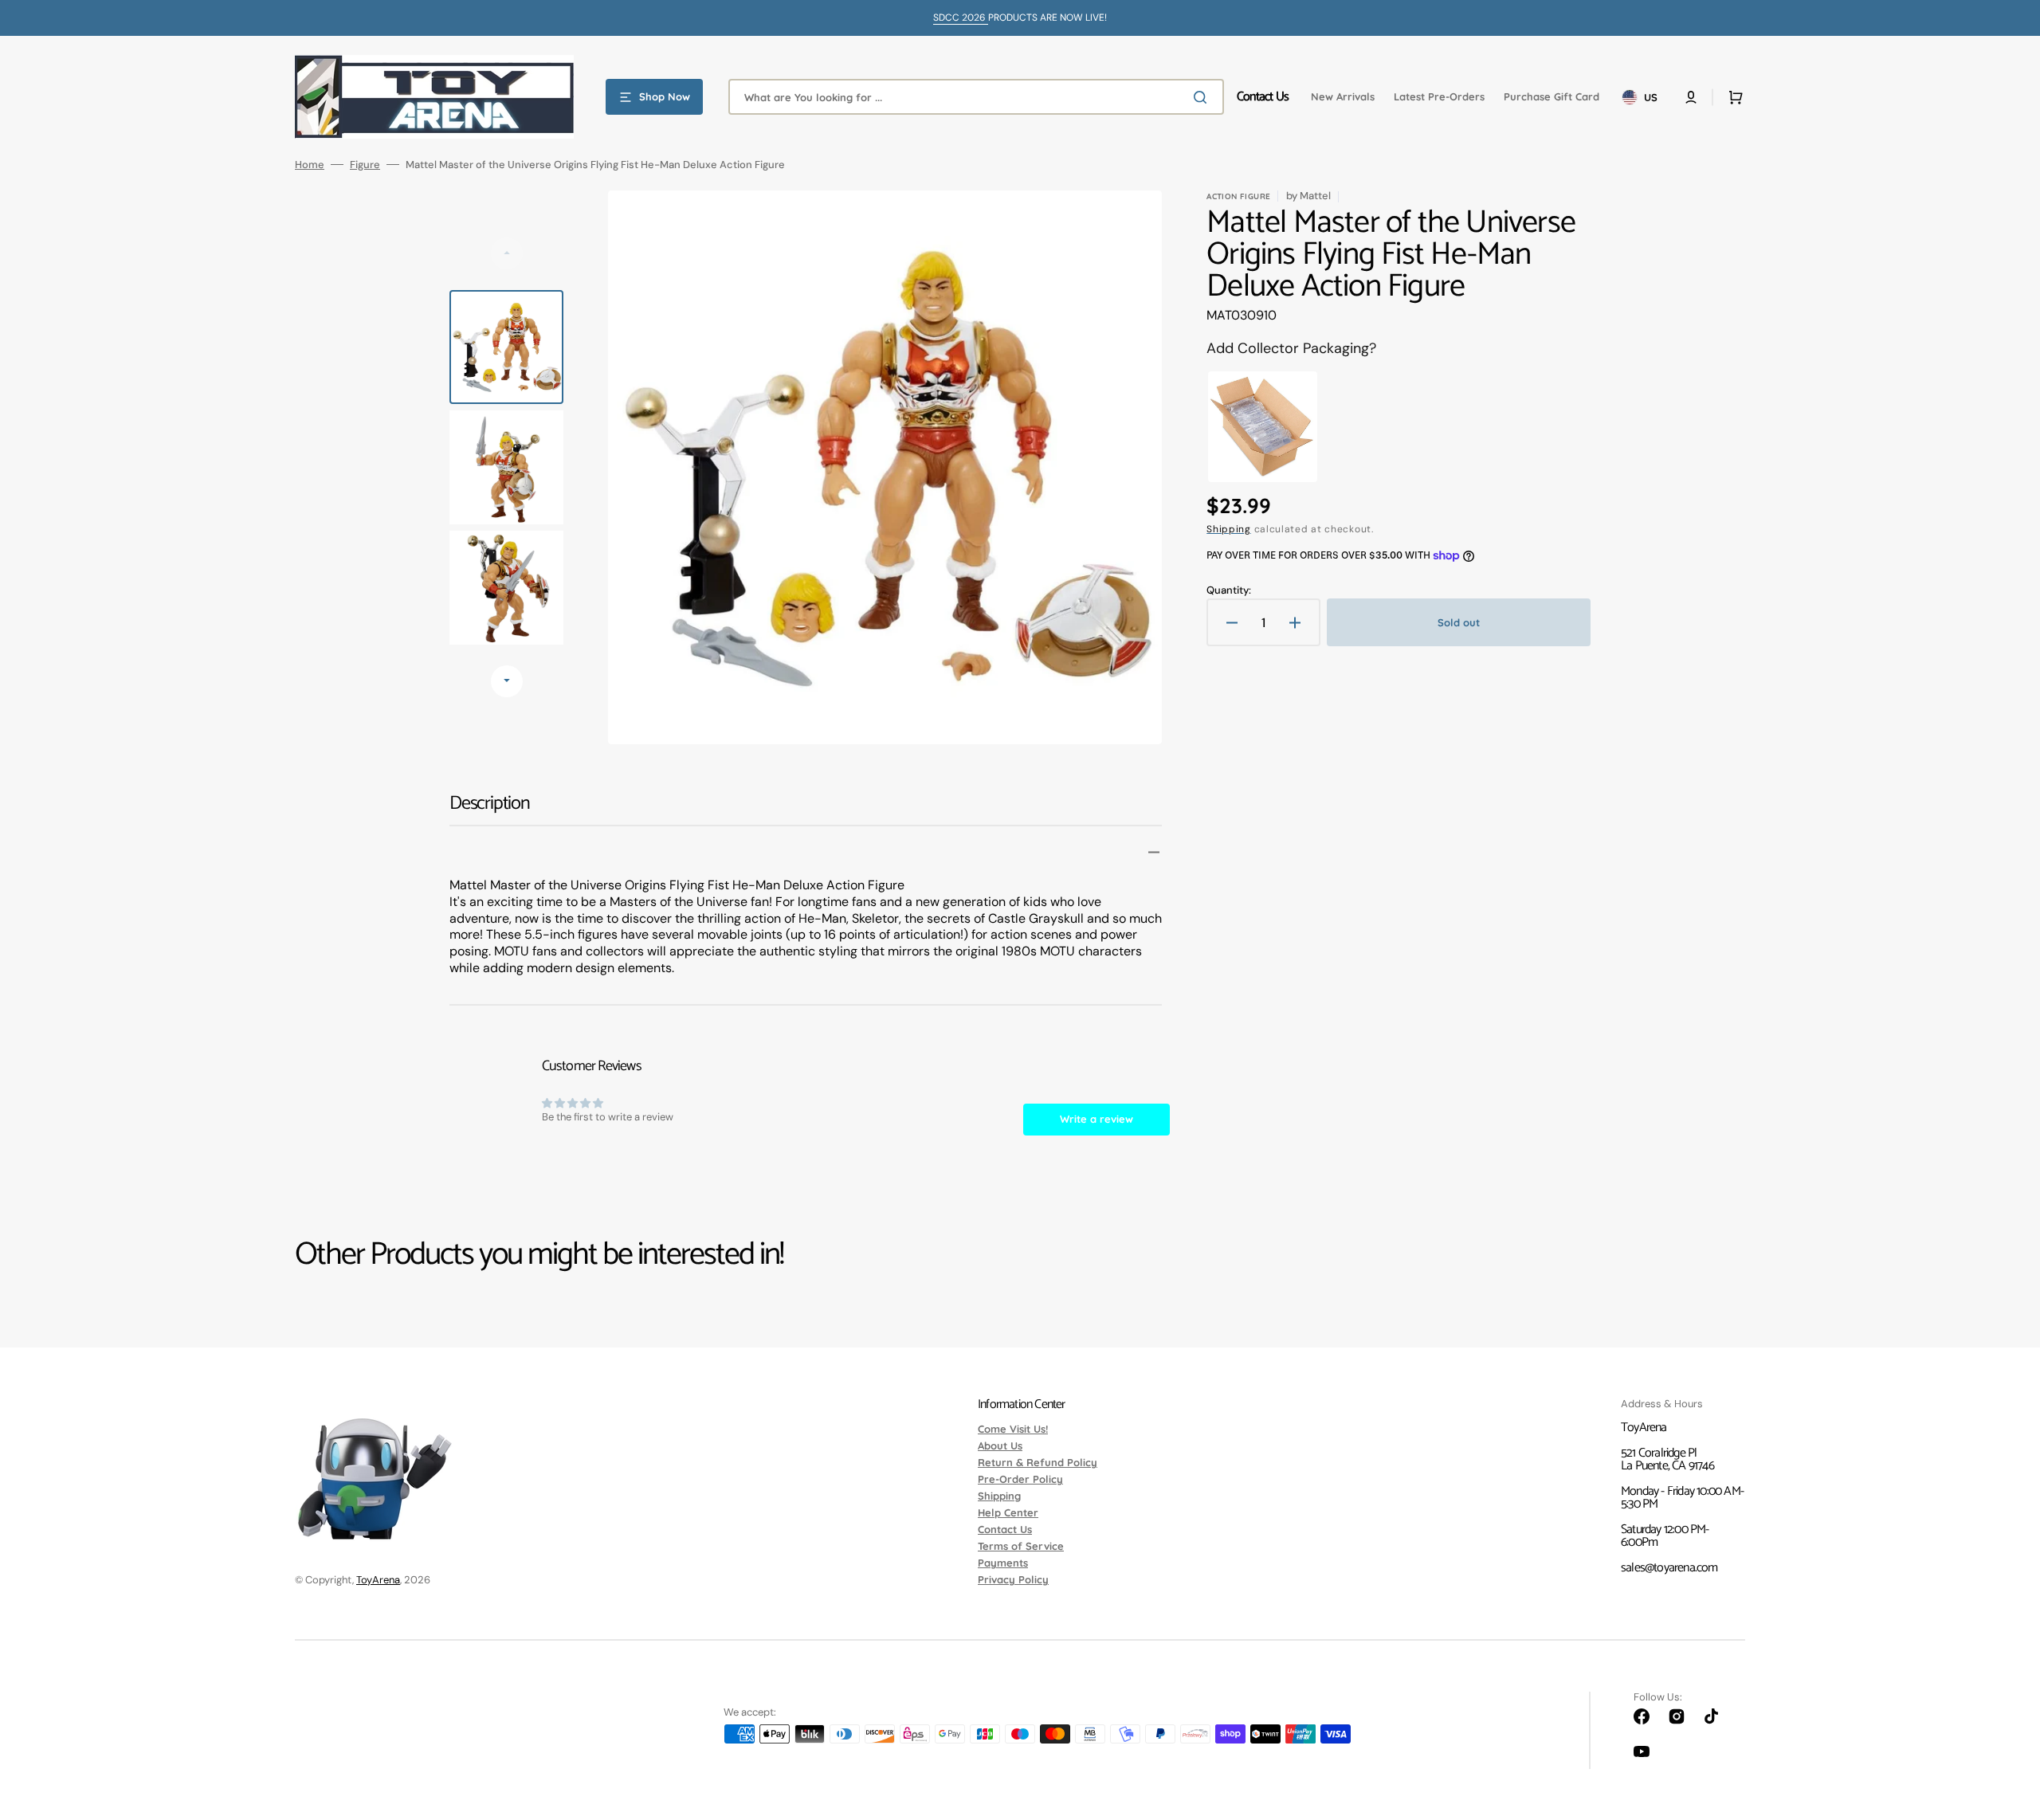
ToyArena (378, 1580)
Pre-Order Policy (1020, 1479)
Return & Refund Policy (1038, 1462)
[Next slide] (507, 681)
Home (310, 165)
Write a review (1096, 1119)
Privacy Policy (1013, 1579)
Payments (1003, 1563)
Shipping (1229, 529)
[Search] (1203, 97)
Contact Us (1005, 1529)
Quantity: (1229, 590)
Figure (365, 165)
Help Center (1008, 1512)
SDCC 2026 (961, 18)
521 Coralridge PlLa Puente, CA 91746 (1667, 1459)
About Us (1000, 1445)
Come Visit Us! (1013, 1430)
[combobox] (976, 97)
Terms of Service (1021, 1546)
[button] (1691, 97)
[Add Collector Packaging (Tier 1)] (1263, 427)
